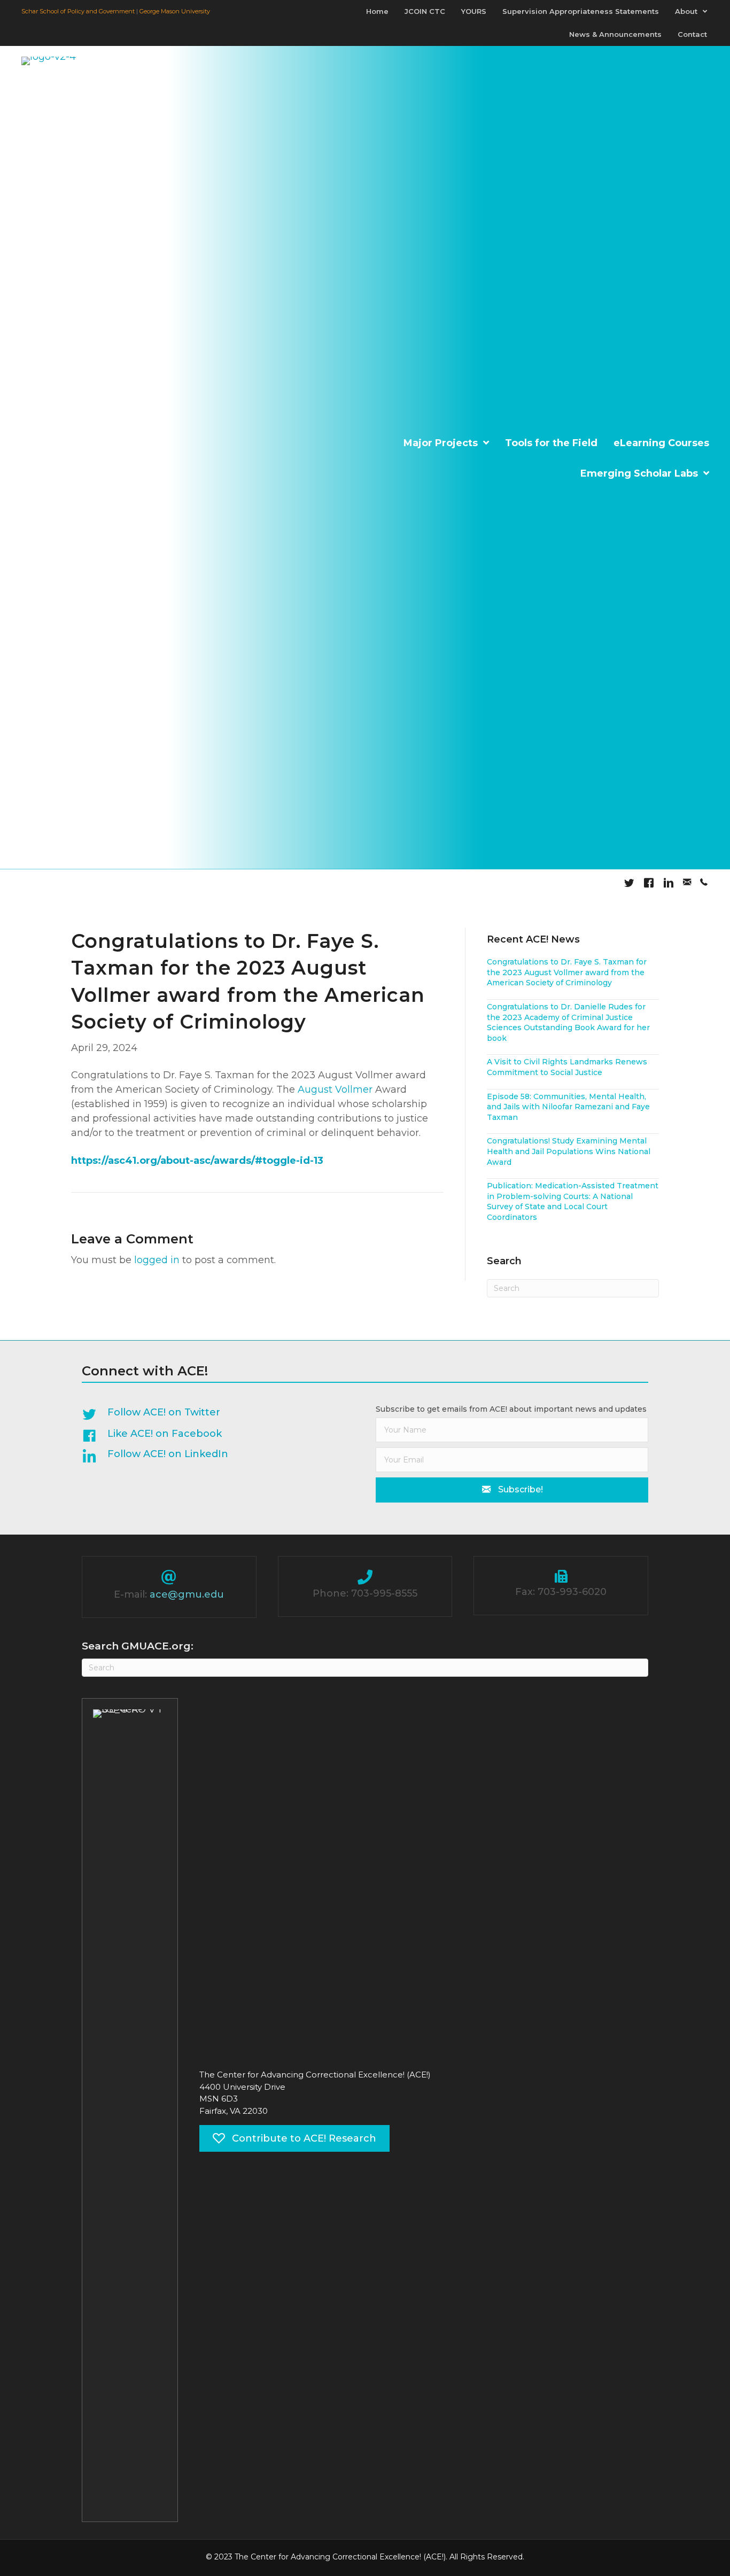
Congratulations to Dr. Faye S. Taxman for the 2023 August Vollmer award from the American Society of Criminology (567, 972)
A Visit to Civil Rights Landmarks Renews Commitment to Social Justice (567, 1067)
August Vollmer (335, 1089)
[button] (512, 1490)
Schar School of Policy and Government (78, 11)
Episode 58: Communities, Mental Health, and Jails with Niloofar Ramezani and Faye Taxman (568, 1107)
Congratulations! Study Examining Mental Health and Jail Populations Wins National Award (569, 1151)
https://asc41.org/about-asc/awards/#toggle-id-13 (197, 1161)
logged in (157, 1260)
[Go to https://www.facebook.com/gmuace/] (213, 1436)
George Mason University (175, 11)
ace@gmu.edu (187, 1594)
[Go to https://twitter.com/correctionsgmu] (213, 1415)
